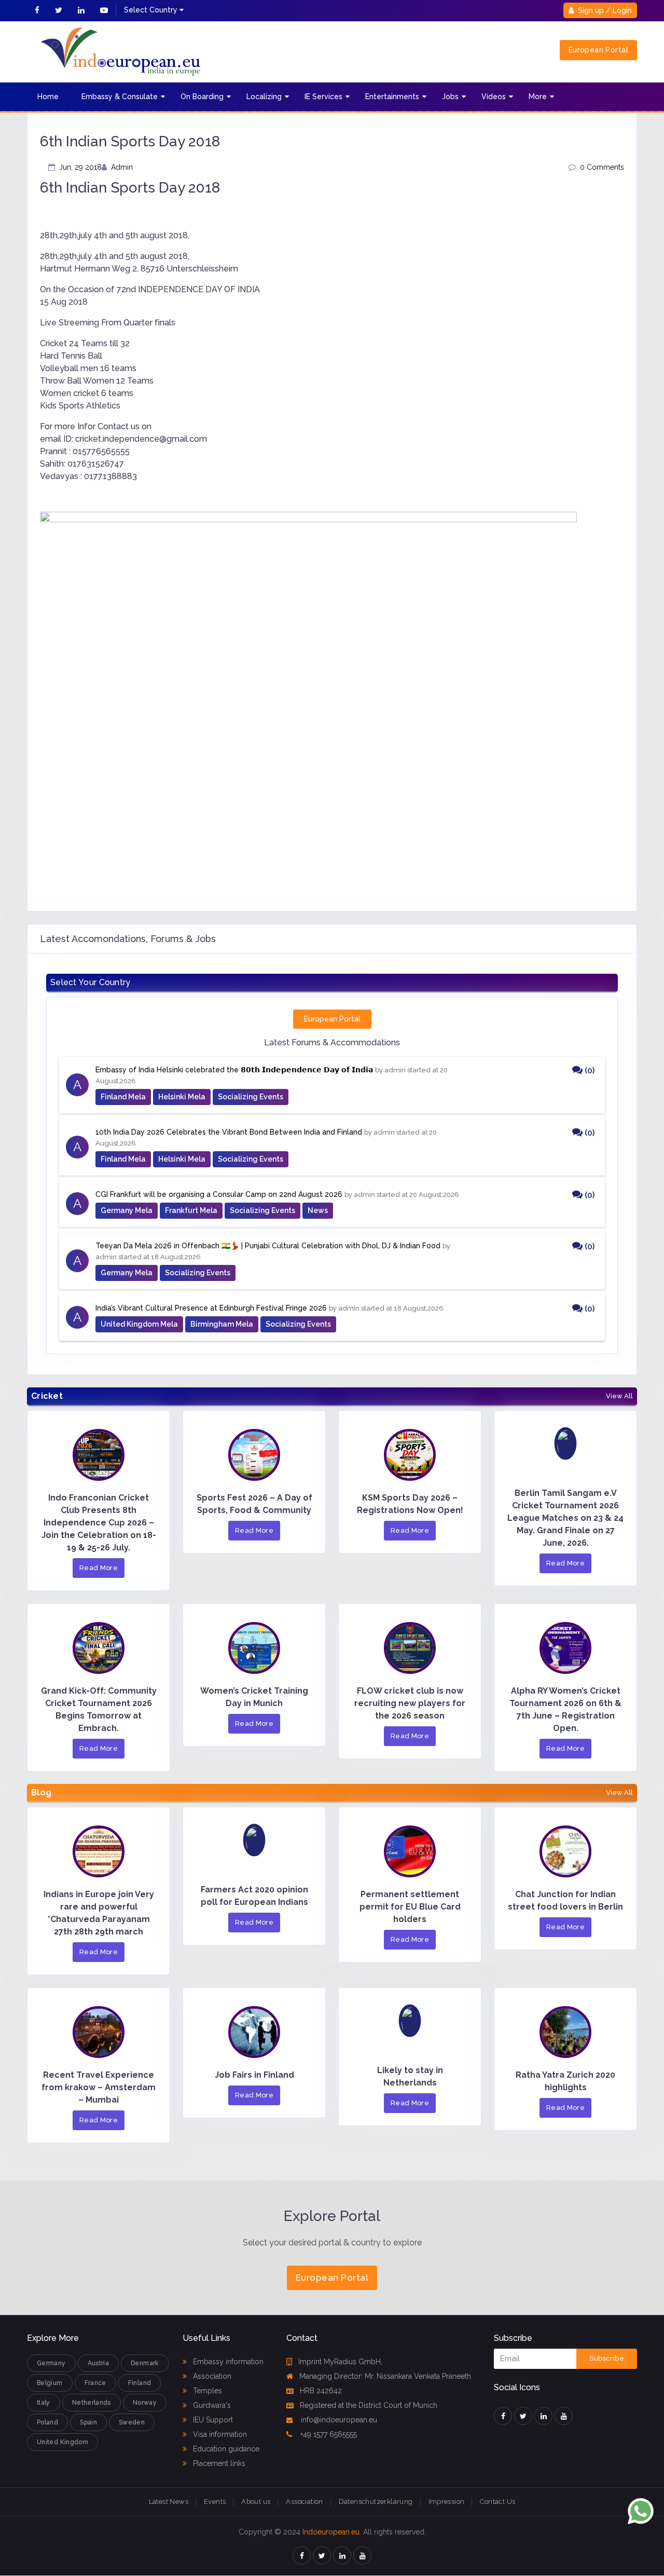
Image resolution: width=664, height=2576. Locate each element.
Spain (88, 2422)
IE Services (323, 97)
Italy (44, 2403)
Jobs (450, 97)
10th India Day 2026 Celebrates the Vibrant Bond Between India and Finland (229, 1132)
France (95, 2383)
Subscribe (607, 2358)
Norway (145, 2403)
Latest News (169, 2502)
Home (48, 97)
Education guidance (225, 2449)
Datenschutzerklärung (376, 2502)
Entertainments (392, 97)
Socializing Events (251, 1097)
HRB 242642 (321, 2391)
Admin (122, 167)
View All (619, 1396)
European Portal (598, 50)
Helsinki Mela (182, 1097)
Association (211, 2376)
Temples (206, 2391)
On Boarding (202, 97)
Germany (51, 2363)
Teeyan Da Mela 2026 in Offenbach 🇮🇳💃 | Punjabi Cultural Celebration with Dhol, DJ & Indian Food (268, 1246)
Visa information (219, 2434)
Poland (47, 2422)
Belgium (50, 2383)
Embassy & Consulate (120, 97)
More (538, 97)
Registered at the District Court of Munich (369, 2405)
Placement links (218, 2463)
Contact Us (497, 2502)
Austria (99, 2363)
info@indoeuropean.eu (338, 2420)
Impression (447, 2502)
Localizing (264, 97)
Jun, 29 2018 (80, 167)
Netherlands (92, 2403)
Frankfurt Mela (191, 1210)
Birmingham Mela (222, 1324)
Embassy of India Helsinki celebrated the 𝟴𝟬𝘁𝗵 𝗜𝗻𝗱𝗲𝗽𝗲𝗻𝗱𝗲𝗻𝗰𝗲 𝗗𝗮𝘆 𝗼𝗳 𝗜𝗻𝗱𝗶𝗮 (234, 1070)
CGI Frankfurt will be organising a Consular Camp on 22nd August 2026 (219, 1194)
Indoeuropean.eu (331, 2532)
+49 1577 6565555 (328, 2434)
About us (256, 2502)
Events (215, 2502)
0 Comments (602, 167)
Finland (140, 2383)
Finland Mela (123, 1097)
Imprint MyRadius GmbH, (340, 2362)
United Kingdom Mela (139, 1324)
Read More (99, 1568)
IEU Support (212, 2420)
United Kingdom (63, 2442)
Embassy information (227, 2362)
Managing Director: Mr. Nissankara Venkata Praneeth (385, 2376)
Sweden (132, 2422)
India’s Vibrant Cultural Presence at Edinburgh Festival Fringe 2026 (211, 1308)
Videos (494, 97)
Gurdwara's (211, 2405)
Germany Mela (127, 1210)
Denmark (145, 2363)
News (318, 1210)
